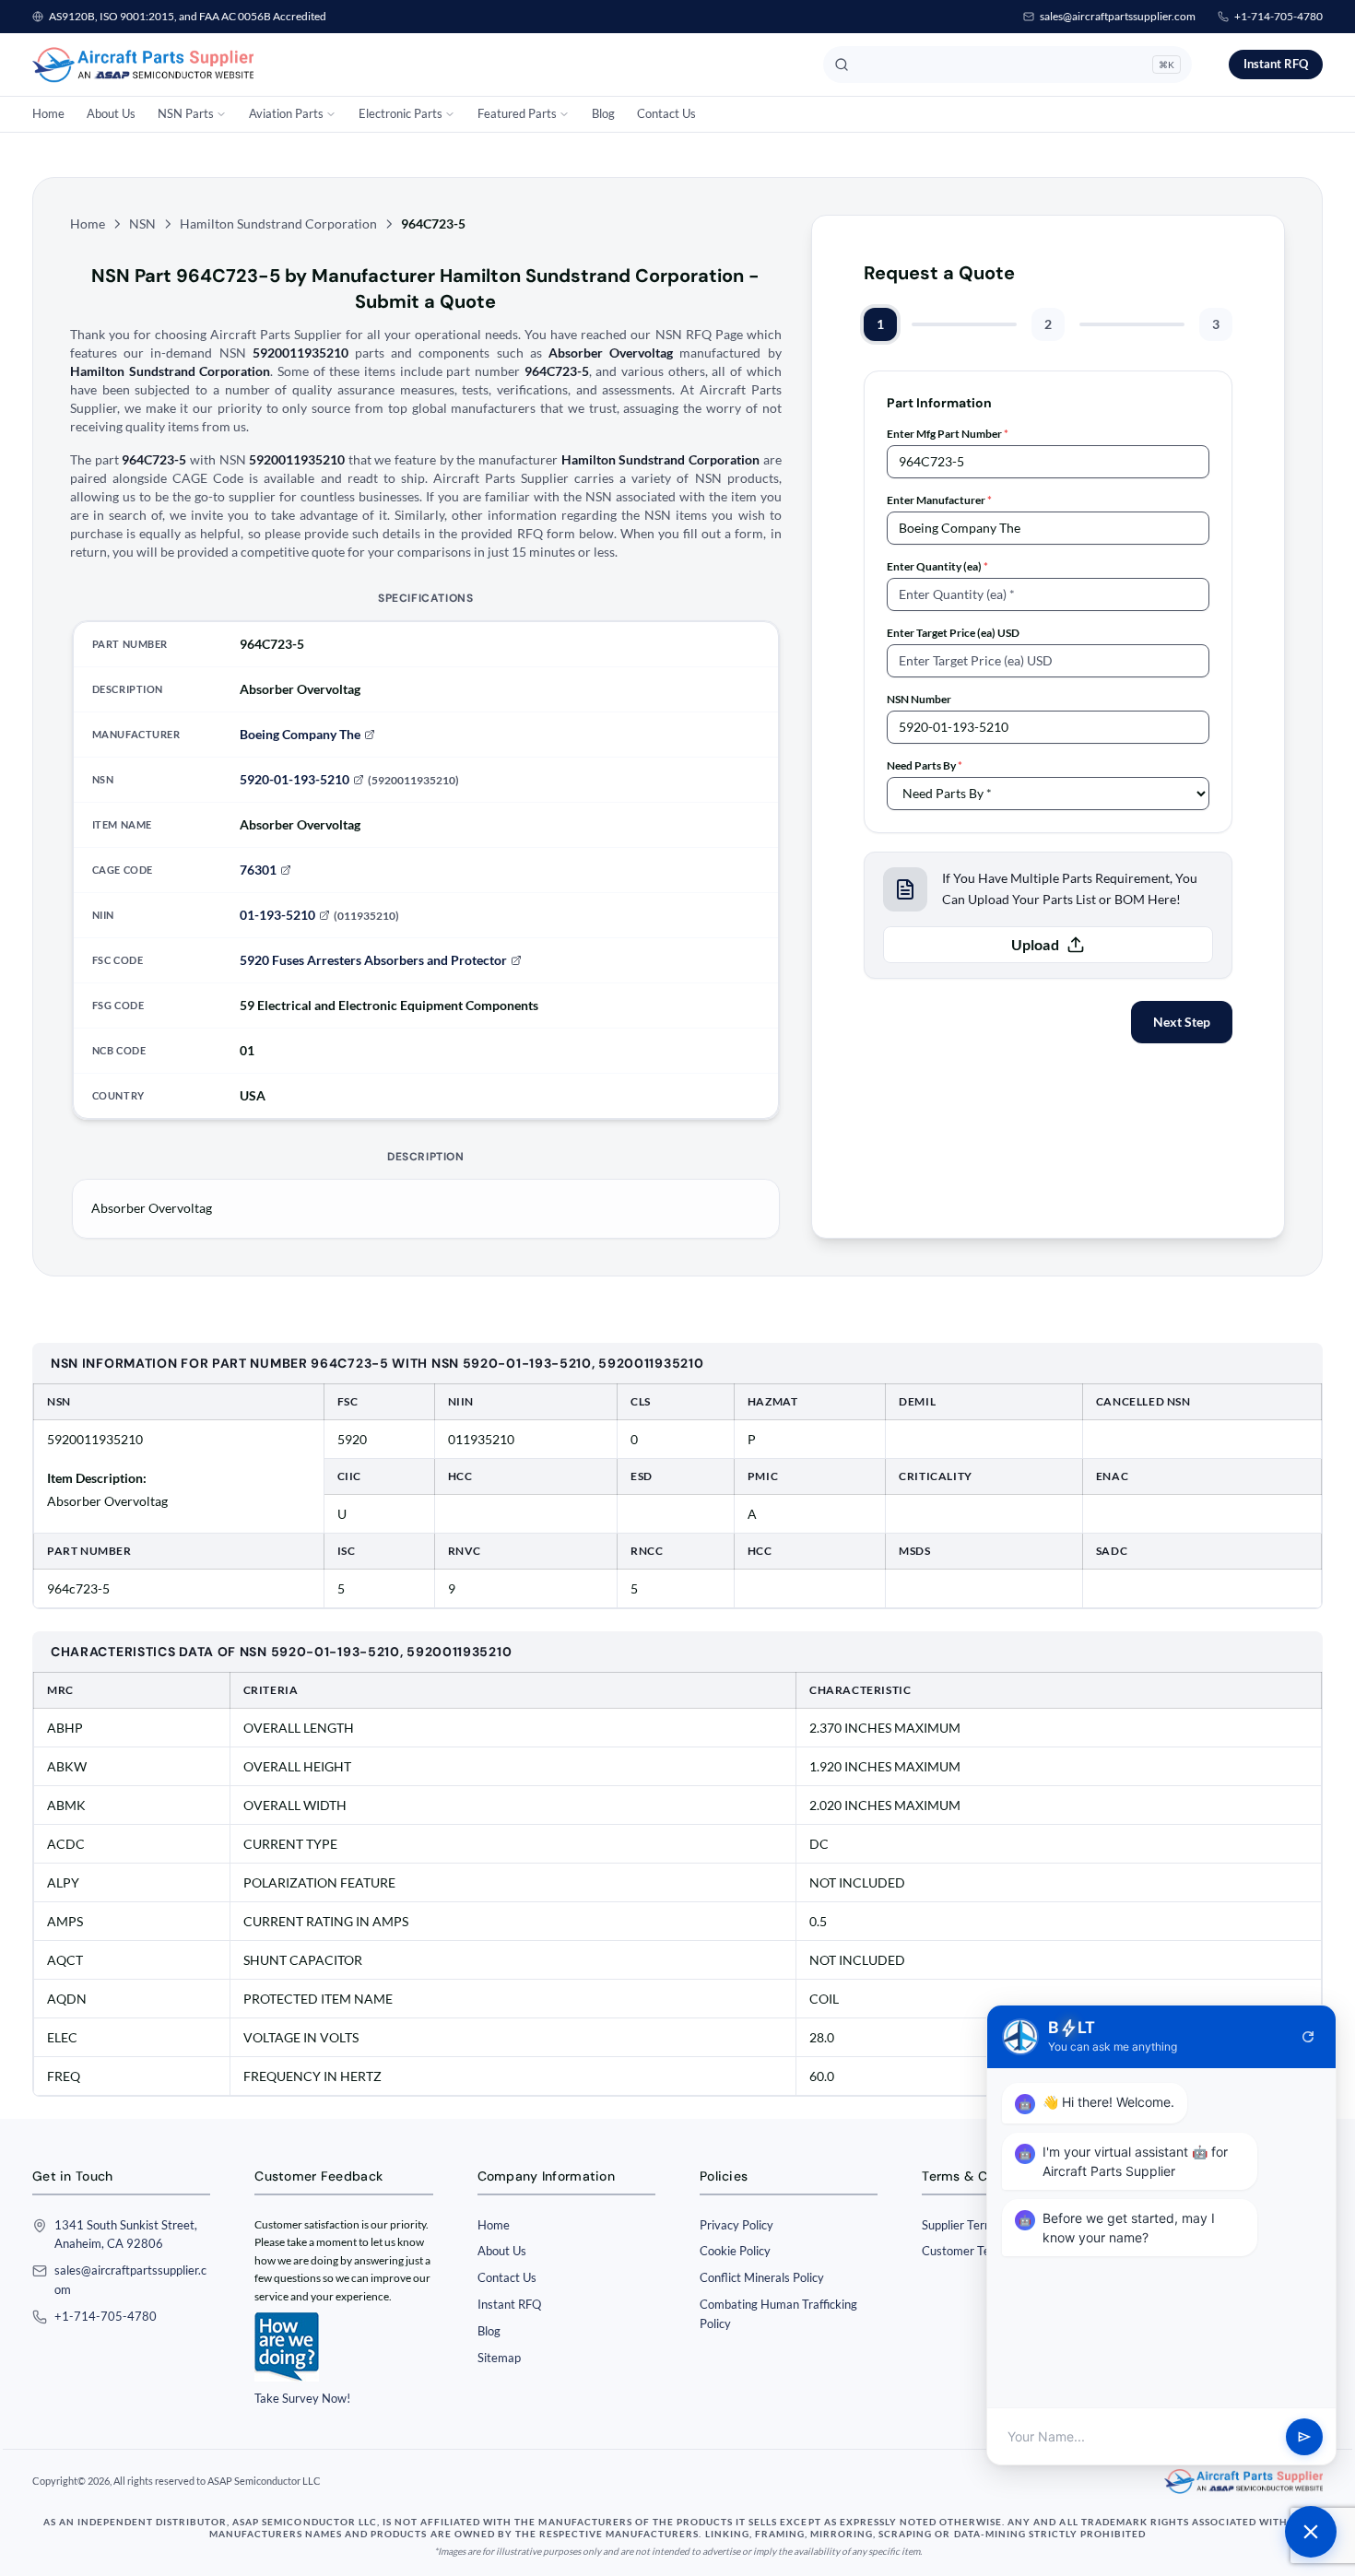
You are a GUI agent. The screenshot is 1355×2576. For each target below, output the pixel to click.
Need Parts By (925, 765)
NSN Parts (186, 113)
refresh (1308, 2037)
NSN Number (919, 699)
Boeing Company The (300, 734)
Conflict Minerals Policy (762, 2277)
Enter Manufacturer (939, 500)
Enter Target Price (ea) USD (953, 633)
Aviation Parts (286, 113)
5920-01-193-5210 (295, 779)
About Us (111, 113)
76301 (258, 870)
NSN (142, 223)
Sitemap (499, 2358)
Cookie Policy (735, 2251)
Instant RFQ (1276, 64)
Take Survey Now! (302, 2398)
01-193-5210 (277, 915)
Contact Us (666, 113)
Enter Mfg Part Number (948, 434)
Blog (603, 113)
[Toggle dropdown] (221, 114)
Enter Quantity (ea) (937, 566)
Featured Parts (517, 113)
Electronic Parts (401, 113)
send (1304, 2437)
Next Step (1182, 1022)
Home (48, 113)
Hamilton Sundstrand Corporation (278, 223)
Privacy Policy (736, 2225)
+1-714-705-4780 (1278, 16)
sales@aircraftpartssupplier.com (1118, 16)
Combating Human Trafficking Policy (778, 2314)
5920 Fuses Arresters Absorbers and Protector (373, 960)
